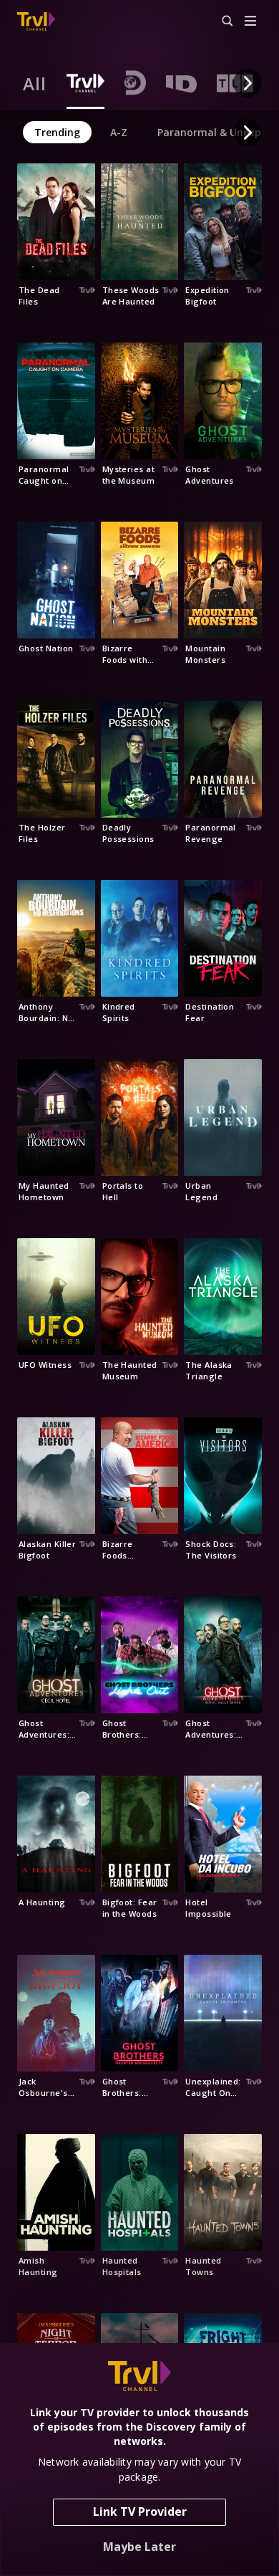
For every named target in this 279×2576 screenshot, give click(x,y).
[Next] (248, 83)
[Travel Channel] (36, 21)
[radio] (35, 83)
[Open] (250, 22)
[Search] (221, 21)
